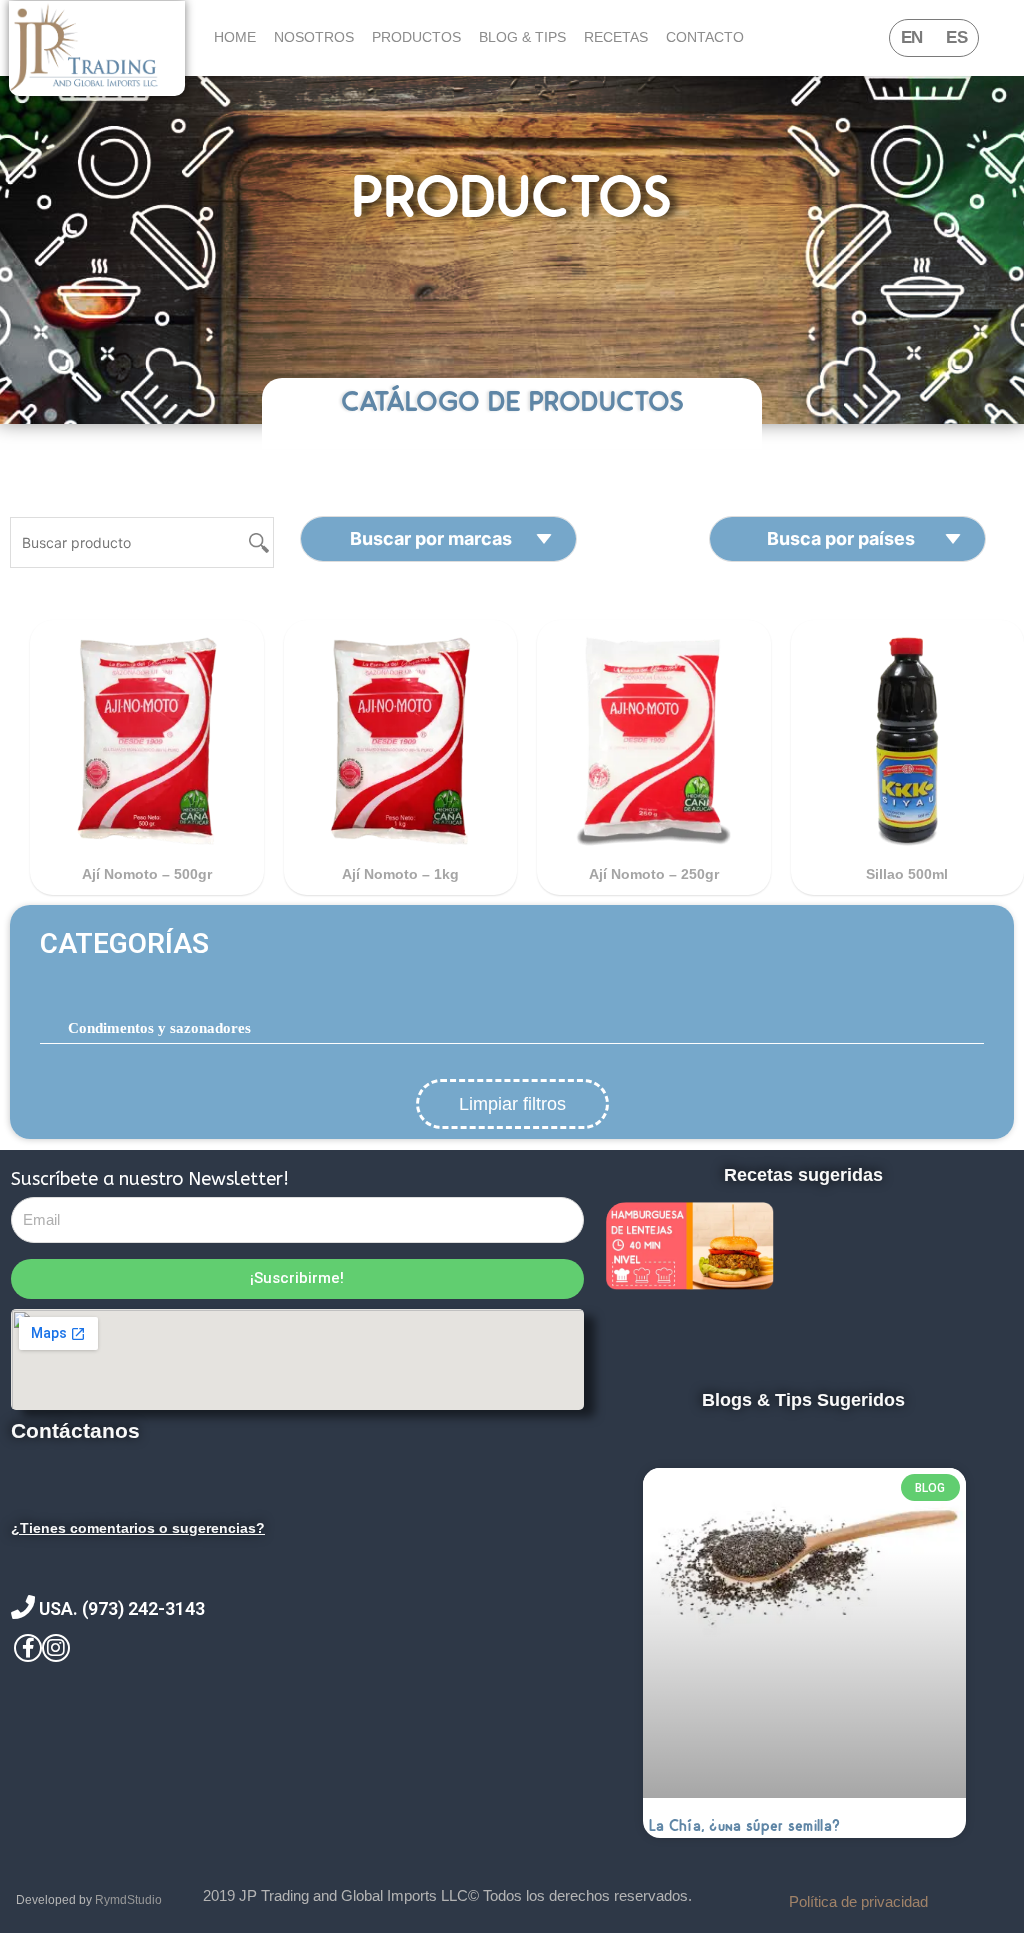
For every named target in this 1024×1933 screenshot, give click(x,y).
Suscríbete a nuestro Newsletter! (150, 1179)
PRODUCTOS (416, 37)
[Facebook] (28, 1648)
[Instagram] (56, 1648)
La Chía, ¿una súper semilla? (744, 1825)
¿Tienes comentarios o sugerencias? (138, 1528)
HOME (235, 37)
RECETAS (616, 37)
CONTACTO (705, 37)
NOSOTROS (314, 37)
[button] (512, 944)
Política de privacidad (858, 1901)
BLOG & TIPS (522, 37)
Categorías (124, 943)
